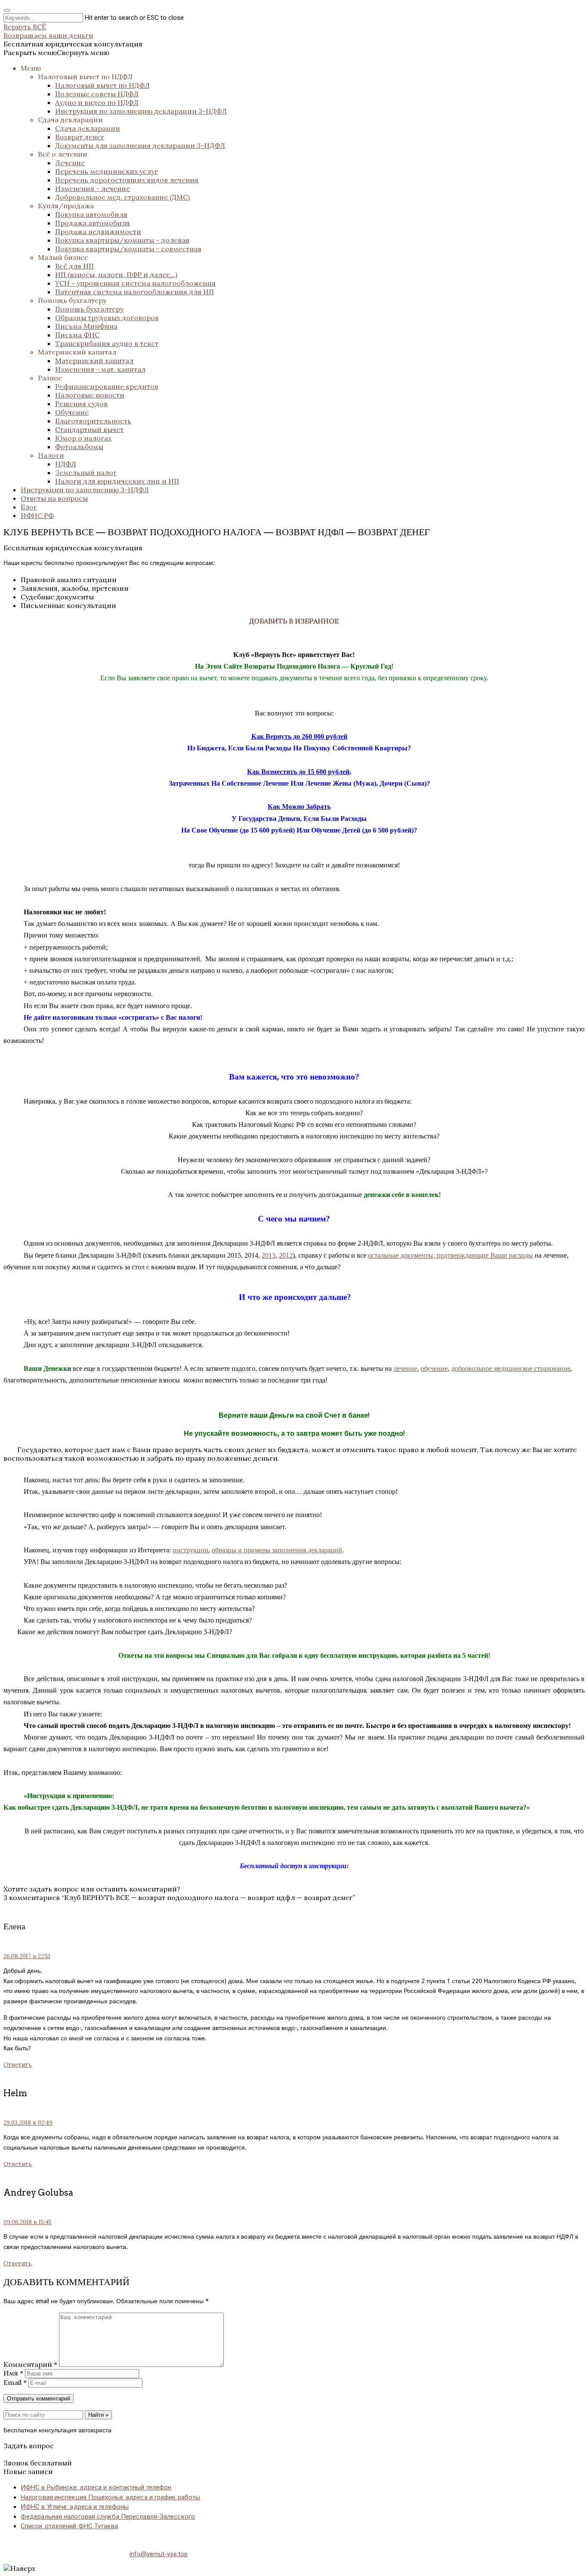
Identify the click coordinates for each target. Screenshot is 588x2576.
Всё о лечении (63, 154)
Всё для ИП (74, 266)
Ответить (18, 2065)
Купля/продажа (66, 206)
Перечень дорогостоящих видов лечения (127, 180)
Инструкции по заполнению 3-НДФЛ (85, 490)
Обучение (72, 412)
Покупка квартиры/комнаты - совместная (128, 249)
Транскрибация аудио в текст (107, 343)
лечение (405, 1368)
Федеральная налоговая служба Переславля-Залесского (108, 2517)
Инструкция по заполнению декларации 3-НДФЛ (141, 111)
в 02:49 (28, 2123)
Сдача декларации (70, 120)
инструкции (190, 1550)
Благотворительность (93, 421)
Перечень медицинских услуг (107, 171)
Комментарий (30, 2364)
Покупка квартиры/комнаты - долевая (122, 240)
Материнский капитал (77, 352)
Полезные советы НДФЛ (97, 94)
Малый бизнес (63, 257)
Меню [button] (31, 68)
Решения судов (81, 404)
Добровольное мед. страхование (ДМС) (122, 197)
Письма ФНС (77, 335)
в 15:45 (28, 2222)
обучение (434, 1368)
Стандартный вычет (89, 429)
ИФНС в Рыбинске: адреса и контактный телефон (96, 2487)
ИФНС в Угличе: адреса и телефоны (75, 2507)
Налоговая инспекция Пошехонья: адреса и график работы (110, 2497)
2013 (269, 1255)
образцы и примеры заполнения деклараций (277, 1550)
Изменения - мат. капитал (100, 369)
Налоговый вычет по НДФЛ (85, 77)
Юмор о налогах (83, 438)
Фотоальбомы (79, 447)
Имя (13, 2373)
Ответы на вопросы (54, 498)
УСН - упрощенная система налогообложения (135, 283)
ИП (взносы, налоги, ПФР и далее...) (116, 275)
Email (15, 2382)
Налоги (51, 455)
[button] (56, 52)
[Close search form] (7, 10)
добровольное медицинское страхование (511, 1368)
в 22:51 (27, 1956)
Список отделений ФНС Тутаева (69, 2526)
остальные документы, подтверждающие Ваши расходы (450, 1255)
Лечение (70, 163)
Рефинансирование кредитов (107, 386)
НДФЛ (66, 464)
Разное (50, 378)
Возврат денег (80, 137)
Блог (29, 507)
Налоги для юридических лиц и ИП (117, 481)
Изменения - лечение (93, 188)
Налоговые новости (90, 395)
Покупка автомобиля (91, 214)
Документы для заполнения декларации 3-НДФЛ (140, 145)
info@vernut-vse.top (159, 2554)
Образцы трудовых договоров (107, 318)
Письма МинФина (86, 326)
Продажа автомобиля (93, 223)
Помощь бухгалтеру (72, 300)
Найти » (98, 2415)
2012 (286, 1255)
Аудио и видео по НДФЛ (97, 102)
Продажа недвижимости (98, 231)
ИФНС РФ (37, 515)
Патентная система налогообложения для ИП (135, 292)
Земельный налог (86, 472)
